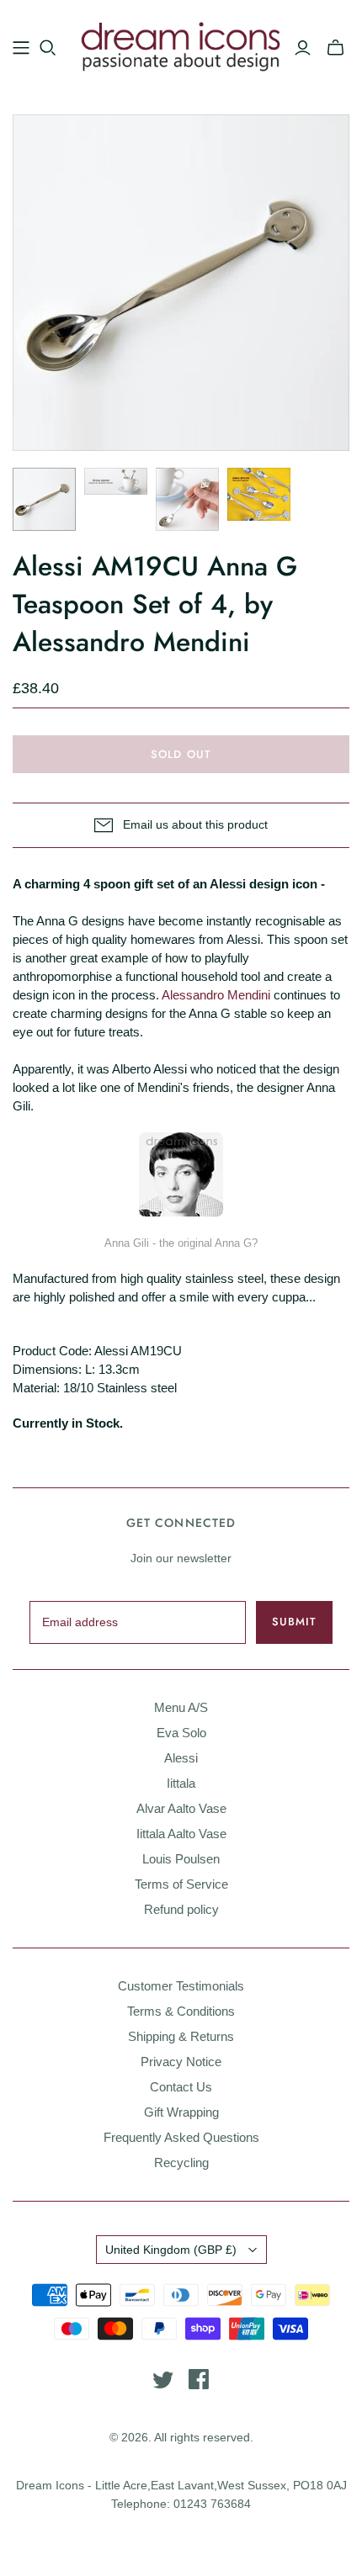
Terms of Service (181, 1884)
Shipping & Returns (181, 2036)
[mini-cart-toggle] (335, 48)
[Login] (303, 48)
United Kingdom (171, 2250)
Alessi (181, 1758)
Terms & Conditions (181, 2011)
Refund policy (181, 1909)
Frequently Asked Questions (181, 2137)
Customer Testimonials (181, 1986)
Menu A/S (181, 1707)
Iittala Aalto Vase (181, 1834)
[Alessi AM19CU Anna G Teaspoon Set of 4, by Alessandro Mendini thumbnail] (44, 499)
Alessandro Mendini (216, 995)
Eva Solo (181, 1733)
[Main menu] (21, 48)
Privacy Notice (181, 2062)
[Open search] (48, 48)
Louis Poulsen (181, 1859)
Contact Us (181, 2087)
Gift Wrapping (181, 2112)
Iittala (181, 1783)
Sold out (181, 754)
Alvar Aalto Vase (181, 1808)
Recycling (181, 2163)
